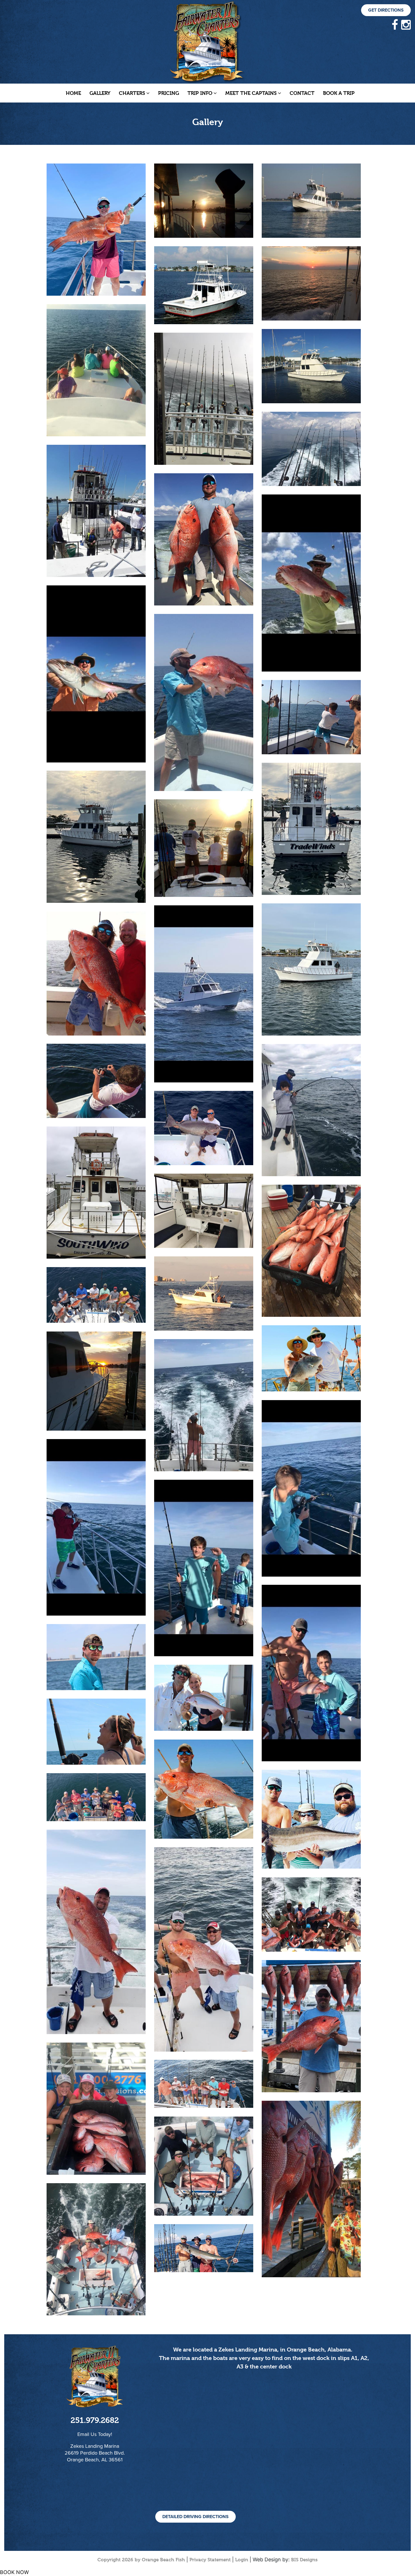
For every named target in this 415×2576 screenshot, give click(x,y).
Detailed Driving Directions (196, 2517)
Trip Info (200, 93)
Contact (302, 93)
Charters (132, 93)
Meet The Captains (251, 93)
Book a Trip (339, 93)
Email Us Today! (95, 2434)
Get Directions (386, 10)
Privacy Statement (210, 2560)
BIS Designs (304, 2560)
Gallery (100, 93)
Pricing (169, 93)
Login (242, 2560)
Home (73, 93)
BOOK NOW (14, 2572)
